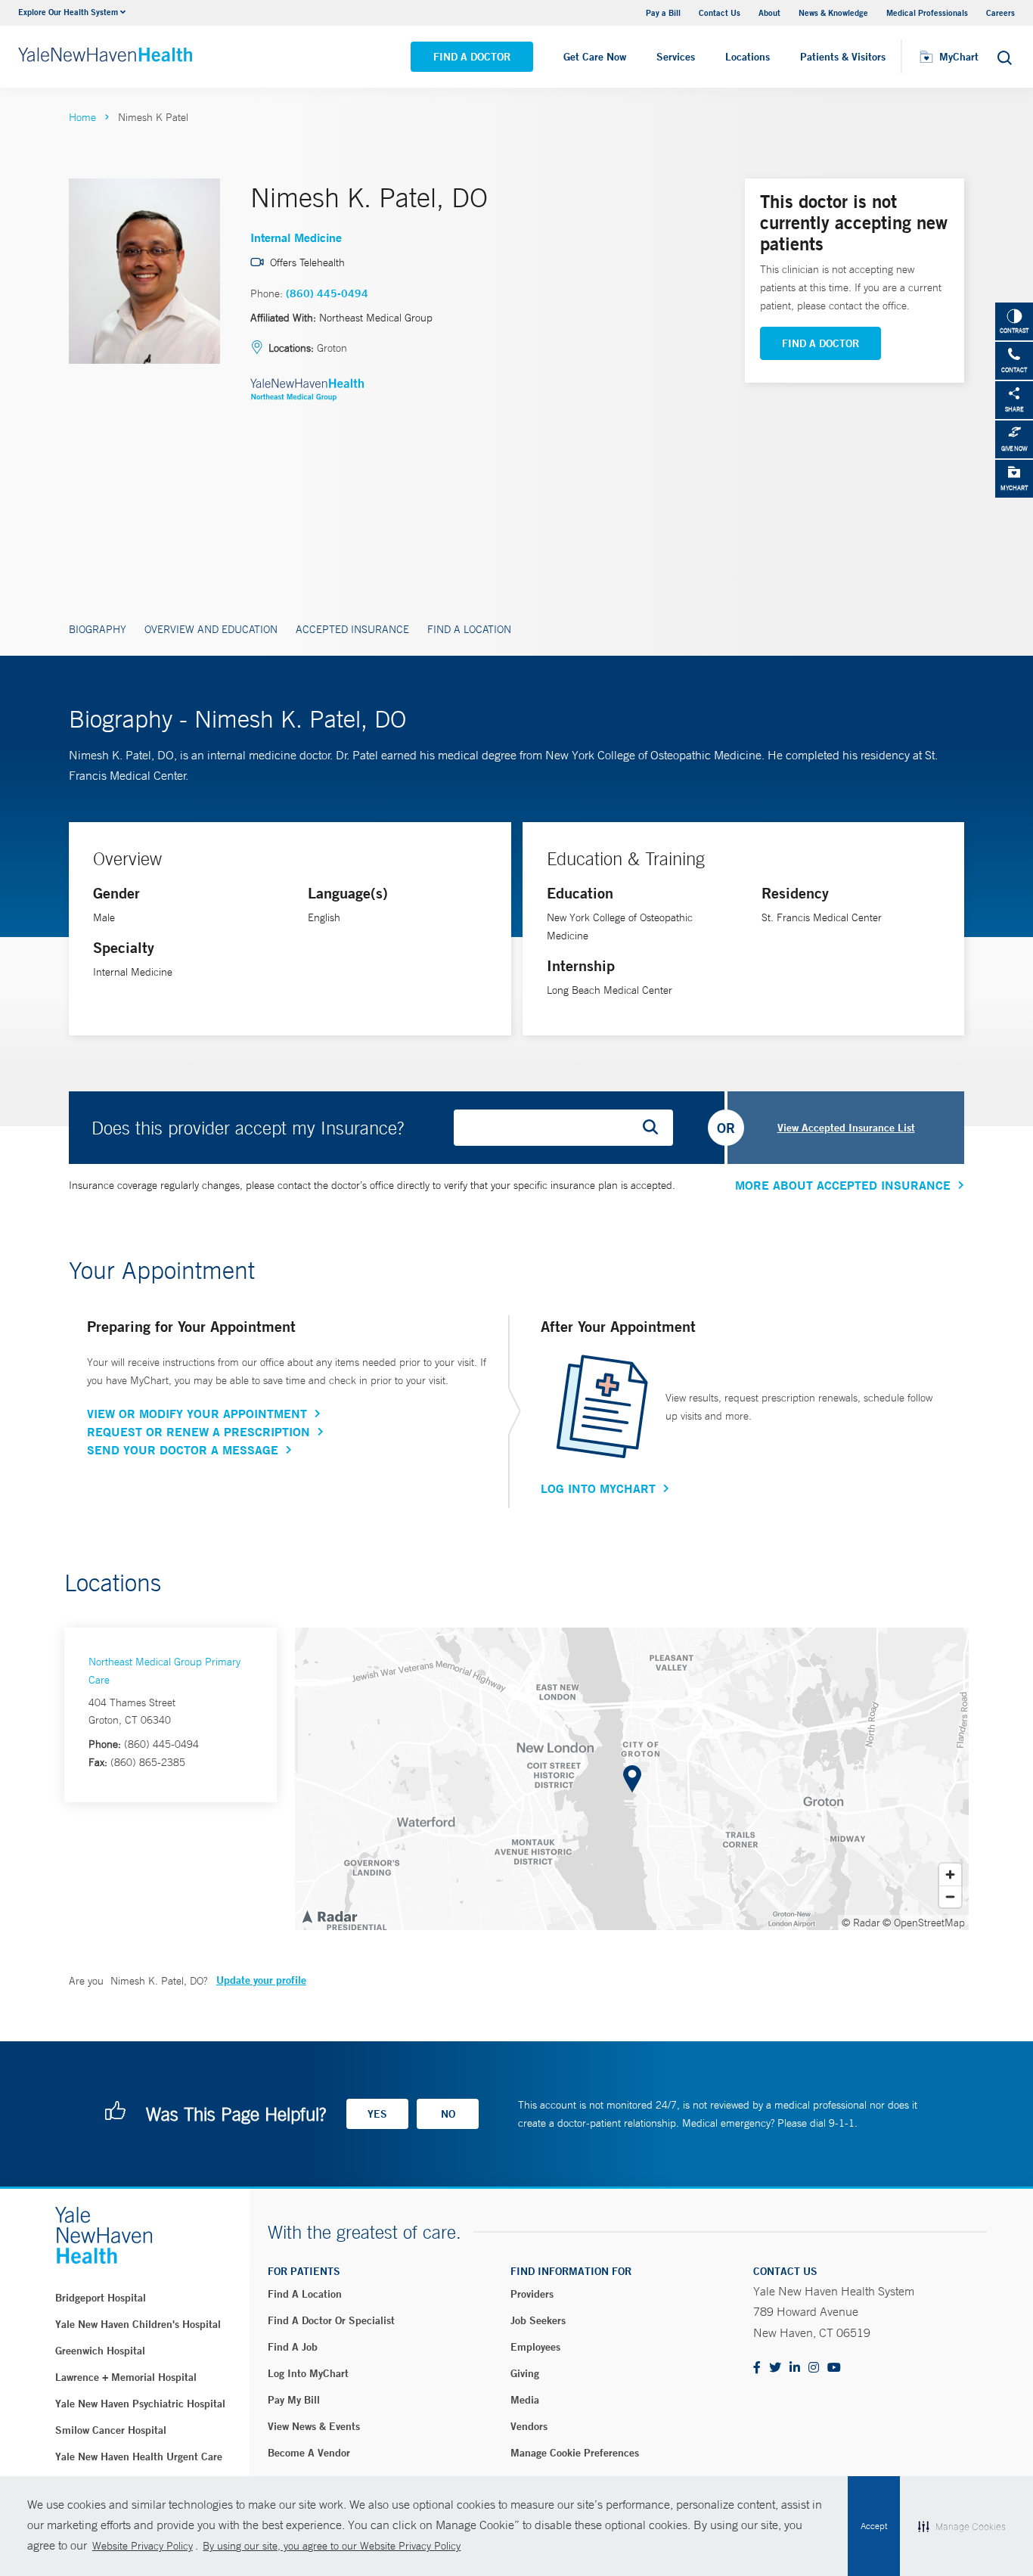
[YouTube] (834, 2368)
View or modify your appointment (197, 1414)
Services (676, 57)
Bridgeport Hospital (101, 2298)
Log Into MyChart (598, 1488)
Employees (535, 2347)
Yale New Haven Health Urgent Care (139, 2457)
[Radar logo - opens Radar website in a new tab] (329, 1916)
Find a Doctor (472, 57)
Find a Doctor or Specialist (331, 2320)
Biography (98, 629)
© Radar (861, 1923)
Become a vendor (309, 2453)
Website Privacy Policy (143, 2546)
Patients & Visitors (843, 57)
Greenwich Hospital (100, 2351)
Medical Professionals (927, 12)
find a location (305, 2294)
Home (82, 117)
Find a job (293, 2347)
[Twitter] (775, 2368)
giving (525, 2373)
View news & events (314, 2426)
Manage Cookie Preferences (575, 2453)
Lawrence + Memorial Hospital (126, 2377)
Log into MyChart (308, 2373)
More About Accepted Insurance (843, 1185)
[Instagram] (814, 2368)
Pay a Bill (663, 12)
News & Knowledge (833, 12)
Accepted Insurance (352, 629)
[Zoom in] (950, 1875)
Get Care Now (595, 57)
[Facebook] (757, 2368)
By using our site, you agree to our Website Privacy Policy (332, 2546)
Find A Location (469, 629)
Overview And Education (211, 629)
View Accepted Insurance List (846, 1128)
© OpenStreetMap (924, 1923)
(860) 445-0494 (327, 293)
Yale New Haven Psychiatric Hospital (140, 2404)
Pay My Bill (294, 2400)
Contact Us (720, 12)
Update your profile (261, 1980)
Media (525, 2400)
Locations (748, 57)
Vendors (529, 2426)
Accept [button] (874, 2526)
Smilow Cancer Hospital (111, 2430)
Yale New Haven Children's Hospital (138, 2324)
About (769, 12)
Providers (532, 2294)
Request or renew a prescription (199, 1432)
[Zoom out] (950, 1896)
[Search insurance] (656, 1128)
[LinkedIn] (795, 2368)
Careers (1000, 12)
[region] (632, 1779)
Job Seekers (538, 2320)
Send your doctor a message (183, 1450)
